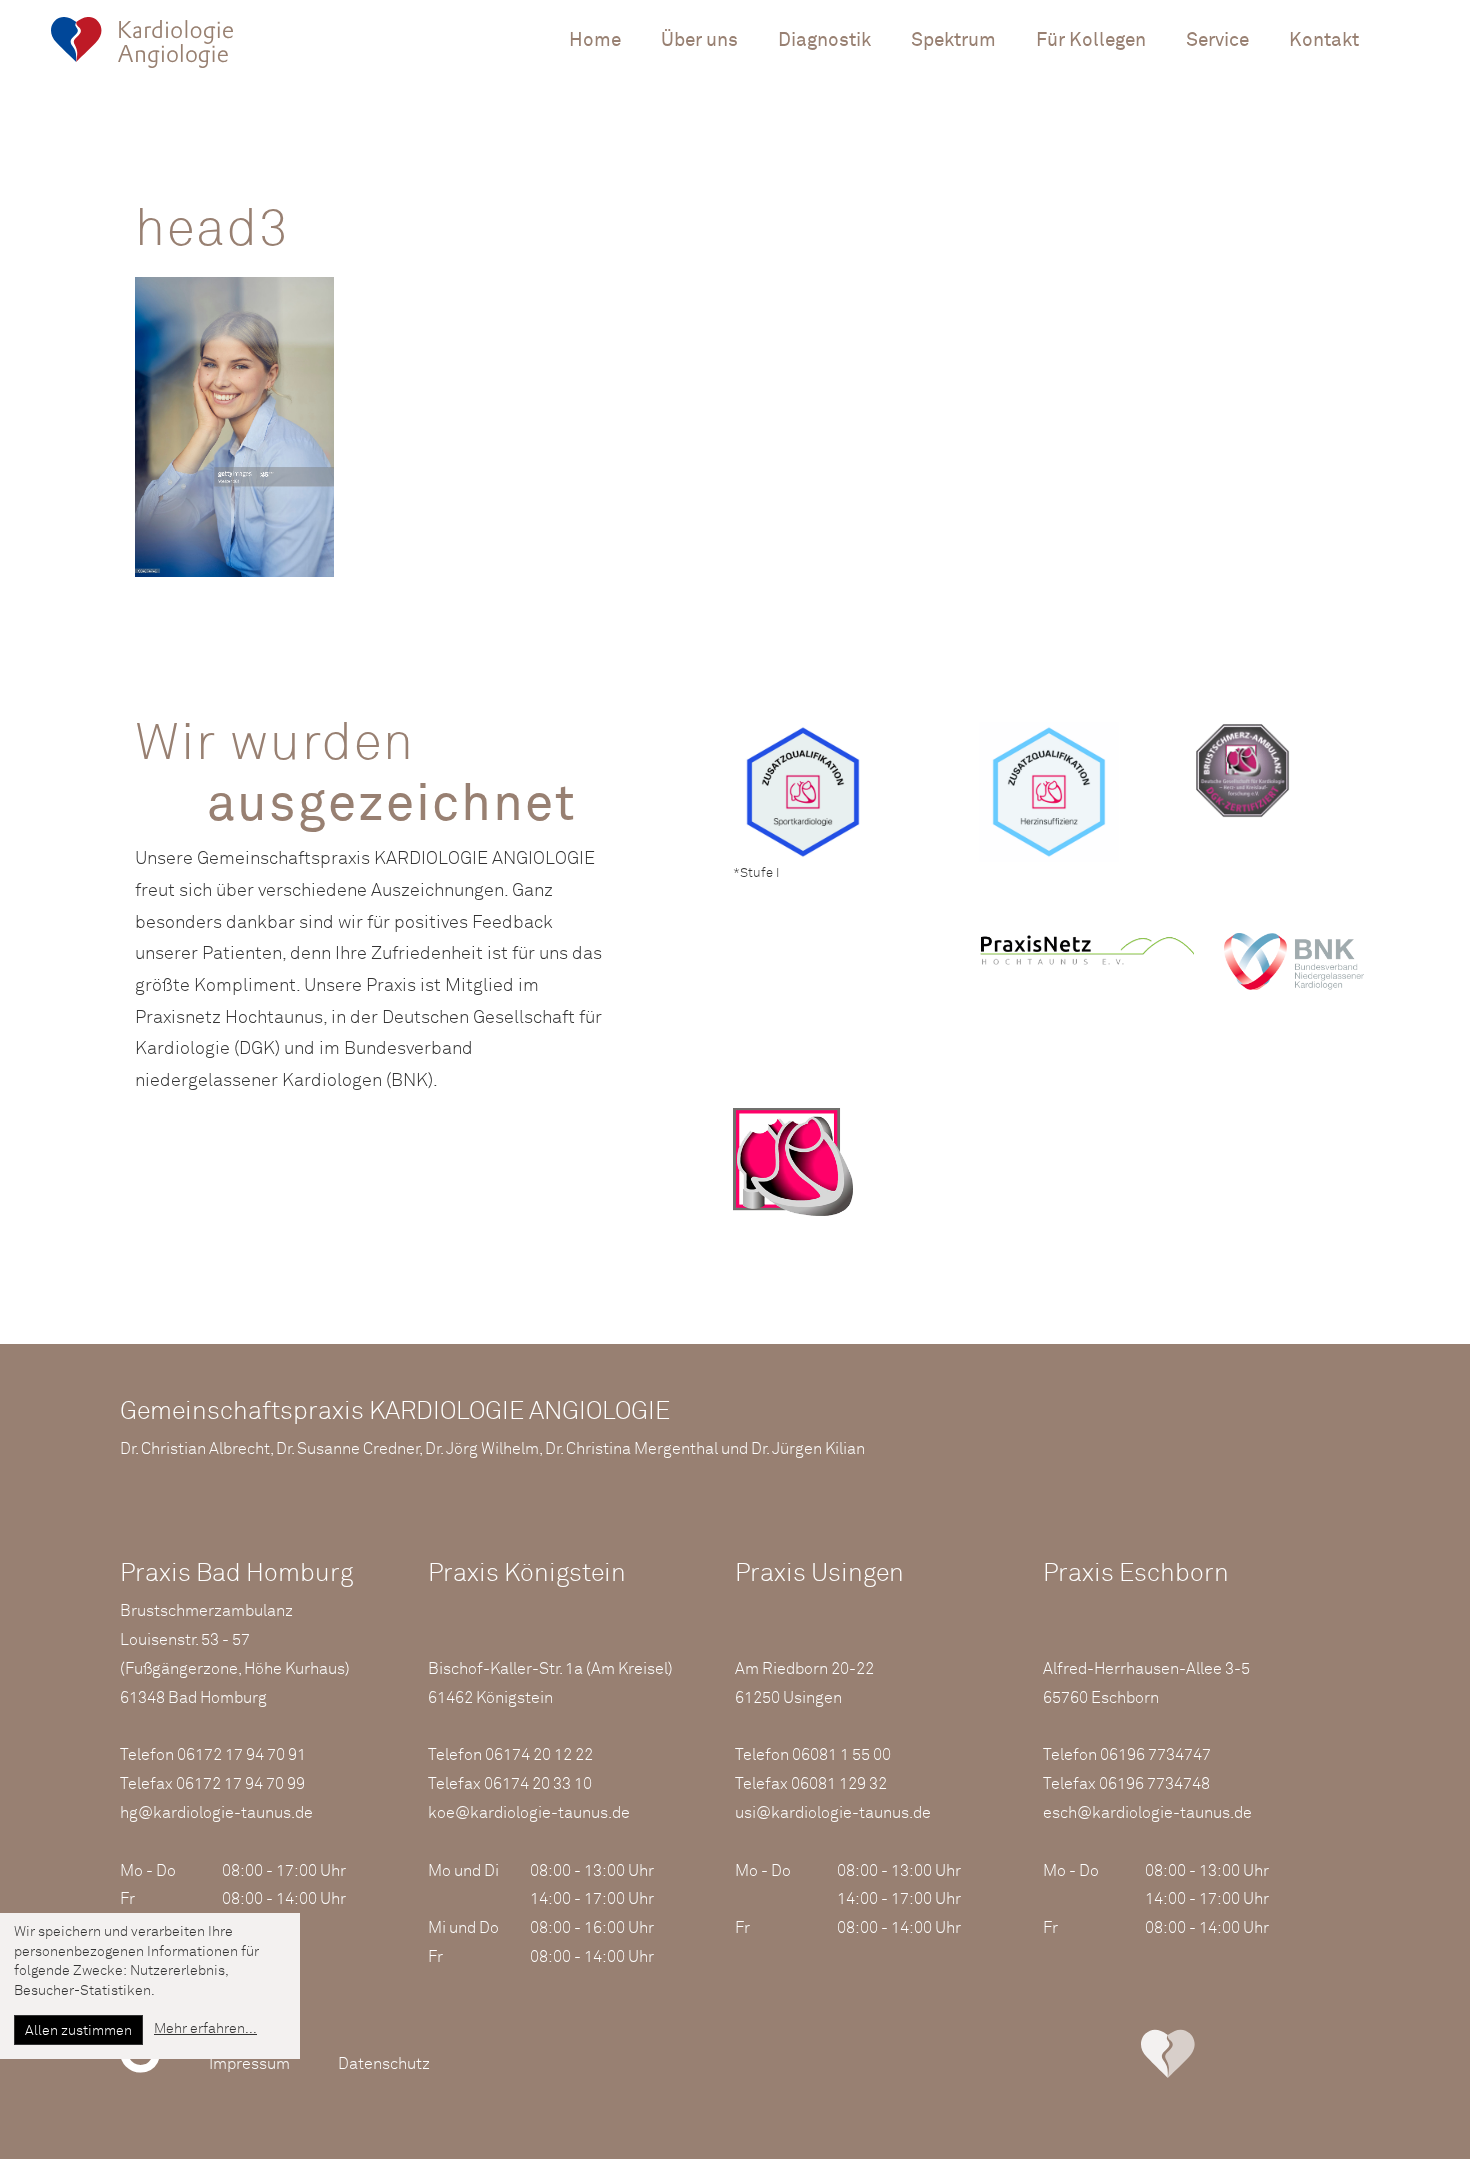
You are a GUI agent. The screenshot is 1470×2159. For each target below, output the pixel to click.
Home (595, 40)
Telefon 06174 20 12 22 (510, 1755)
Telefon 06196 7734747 (1127, 1755)
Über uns (699, 40)
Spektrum (953, 40)
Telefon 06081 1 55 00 (813, 1755)
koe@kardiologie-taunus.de (529, 1813)
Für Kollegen (1091, 40)
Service (1217, 40)
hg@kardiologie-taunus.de (216, 1813)
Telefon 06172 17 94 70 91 (213, 1755)
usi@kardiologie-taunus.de (833, 1813)
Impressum (249, 2064)
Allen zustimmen (78, 2031)
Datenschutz (384, 2064)
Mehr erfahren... (205, 2029)
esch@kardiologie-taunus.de (1147, 1813)
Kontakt (1324, 40)
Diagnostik (824, 40)
